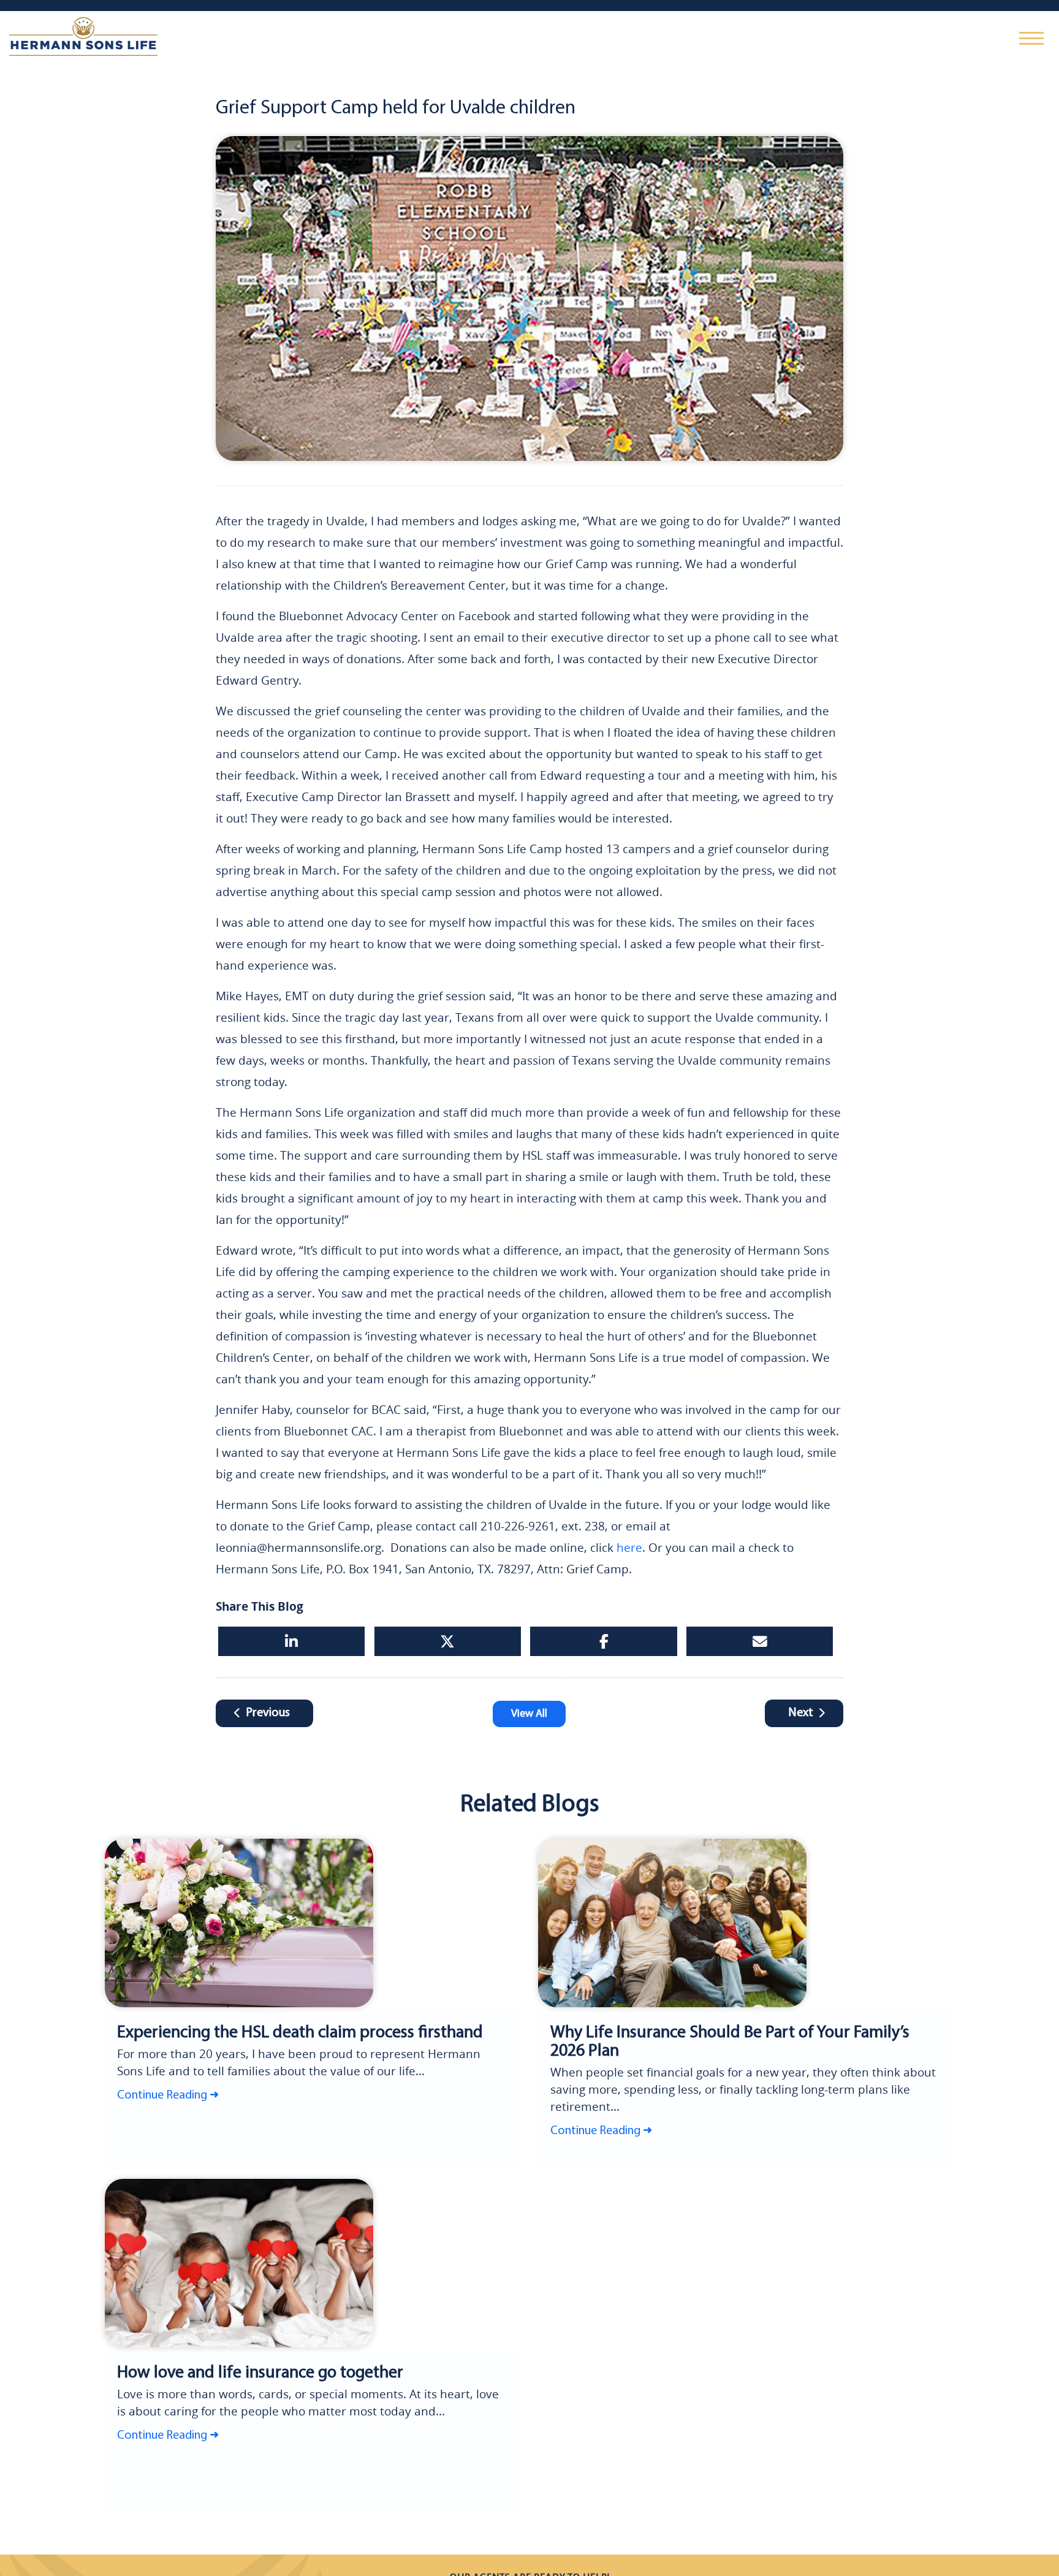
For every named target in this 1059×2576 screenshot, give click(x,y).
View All (529, 1714)
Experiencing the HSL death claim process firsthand (272, 2031)
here (629, 1548)
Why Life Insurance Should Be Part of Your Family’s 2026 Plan (733, 2031)
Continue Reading (162, 2092)
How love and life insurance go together (239, 2372)
